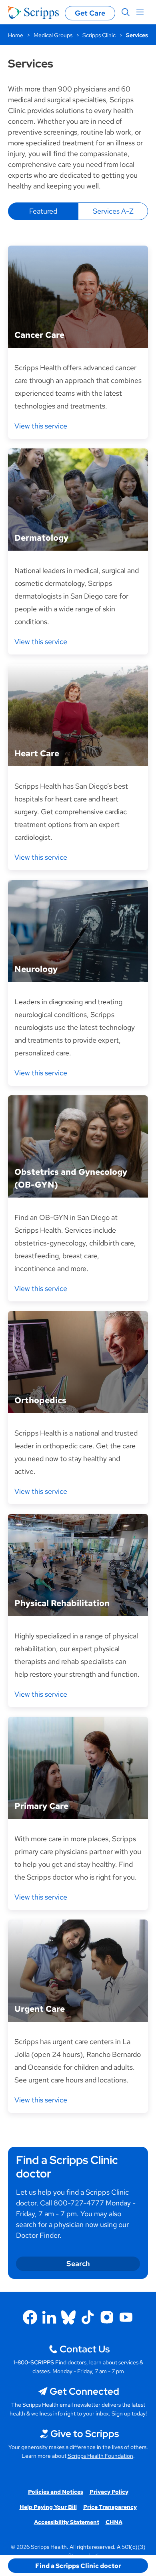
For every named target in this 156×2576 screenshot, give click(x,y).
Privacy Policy (109, 2492)
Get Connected (84, 2391)
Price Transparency (110, 2507)
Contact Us (85, 2349)
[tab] (43, 211)
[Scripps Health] (33, 12)
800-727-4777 (79, 2203)
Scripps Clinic (99, 35)
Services (137, 35)
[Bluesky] (68, 2317)
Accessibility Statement (67, 2522)
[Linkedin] (49, 2317)
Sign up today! (129, 2413)
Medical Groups (53, 35)
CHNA (114, 2522)
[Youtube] (126, 2317)
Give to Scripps (85, 2434)
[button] (78, 2566)
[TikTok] (88, 2317)
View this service (41, 426)
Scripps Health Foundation (100, 2456)
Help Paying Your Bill (48, 2507)
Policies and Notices (56, 2492)
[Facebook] (30, 2317)
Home (16, 35)
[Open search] (126, 12)
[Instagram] (107, 2317)
